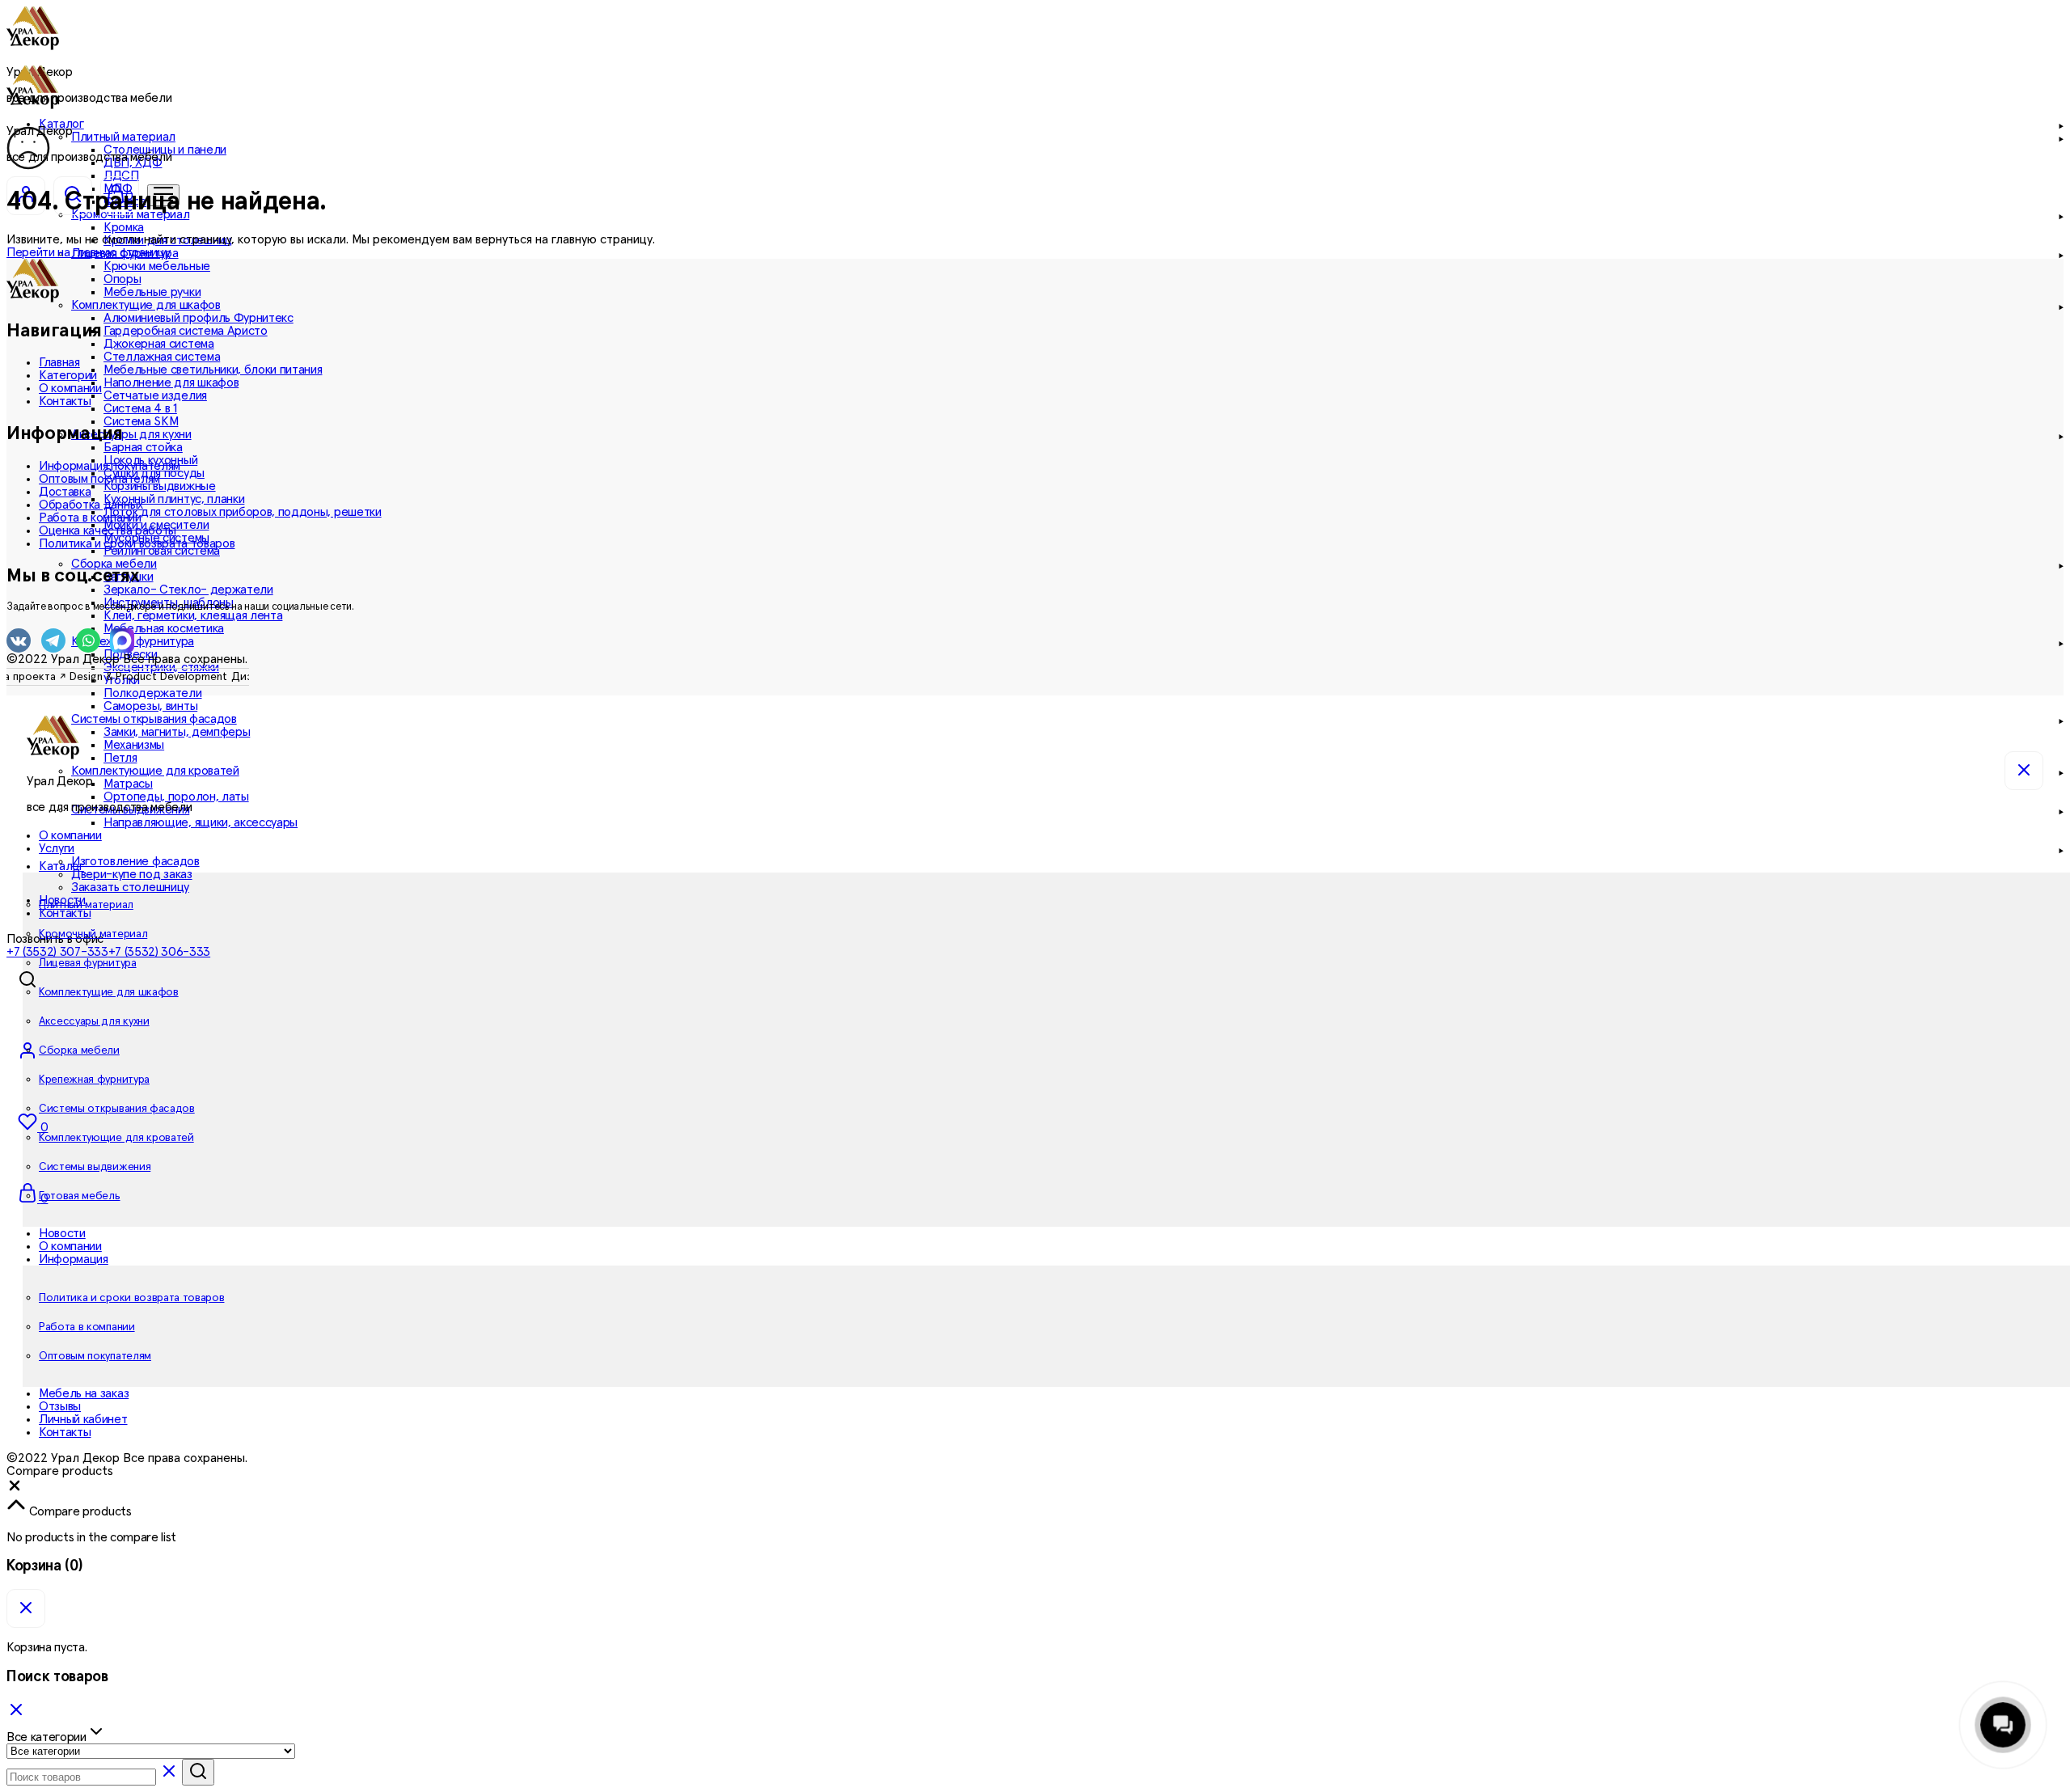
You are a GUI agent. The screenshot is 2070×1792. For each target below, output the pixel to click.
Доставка (65, 492)
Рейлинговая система (162, 551)
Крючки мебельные (157, 266)
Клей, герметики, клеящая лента (193, 615)
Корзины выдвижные (160, 486)
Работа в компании (90, 518)
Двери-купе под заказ (132, 874)
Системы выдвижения (95, 1167)
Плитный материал (86, 905)
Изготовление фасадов (135, 861)
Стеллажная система (162, 357)
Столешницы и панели (165, 150)
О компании (70, 388)
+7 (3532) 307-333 (57, 952)
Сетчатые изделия (155, 395)
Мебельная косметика (164, 628)
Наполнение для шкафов (171, 382)
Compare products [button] (79, 1511)
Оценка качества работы (108, 530)
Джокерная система (159, 344)
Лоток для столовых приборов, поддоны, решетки (243, 512)
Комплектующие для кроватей (116, 1138)
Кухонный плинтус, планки (174, 499)
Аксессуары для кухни (94, 1021)
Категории (68, 375)
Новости (62, 1233)
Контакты (65, 913)
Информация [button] (74, 1259)
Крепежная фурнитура (94, 1080)
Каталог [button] (61, 866)
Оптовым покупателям (99, 479)
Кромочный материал (93, 934)
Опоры (122, 279)
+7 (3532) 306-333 (160, 952)
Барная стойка (143, 447)
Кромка (124, 227)
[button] (15, 1490)
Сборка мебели (79, 1050)
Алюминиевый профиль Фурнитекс (199, 318)
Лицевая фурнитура (88, 963)
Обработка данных (91, 505)
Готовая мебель (80, 1196)
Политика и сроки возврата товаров (137, 543)
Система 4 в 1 (140, 408)
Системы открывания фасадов (117, 1109)
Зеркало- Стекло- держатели (188, 590)
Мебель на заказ (84, 1393)
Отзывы (60, 1406)
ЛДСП (121, 175)
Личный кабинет (83, 1419)
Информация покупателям (110, 466)
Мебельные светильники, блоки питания (213, 370)
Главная (59, 362)
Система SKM (141, 421)
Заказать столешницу (130, 887)
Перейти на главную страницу (88, 252)
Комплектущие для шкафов (109, 992)
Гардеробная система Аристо (186, 331)
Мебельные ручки (152, 292)
